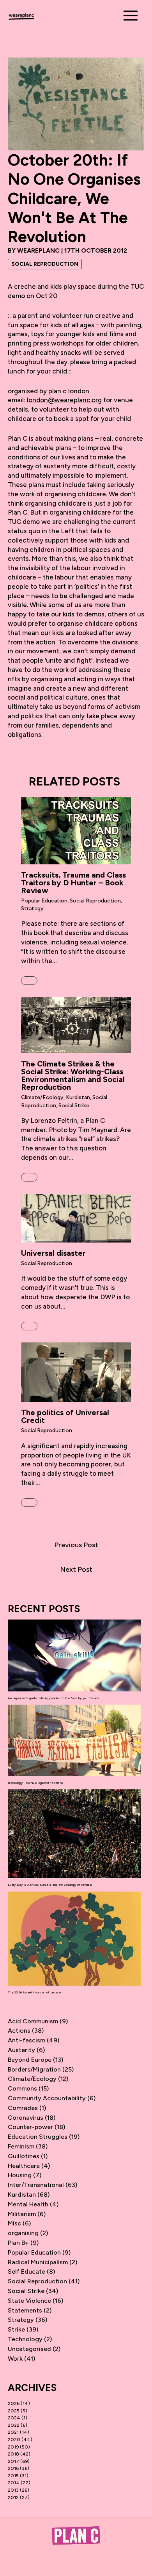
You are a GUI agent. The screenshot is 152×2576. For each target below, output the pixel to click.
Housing (20, 2175)
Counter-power (30, 2127)
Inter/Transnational (36, 2185)
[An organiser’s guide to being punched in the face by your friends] (74, 1655)
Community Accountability (47, 2098)
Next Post (76, 1569)
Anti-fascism (27, 2040)
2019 (13, 2447)
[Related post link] (29, 981)
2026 (14, 2403)
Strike (16, 2329)
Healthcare (24, 2166)
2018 (13, 2454)
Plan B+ (18, 2243)
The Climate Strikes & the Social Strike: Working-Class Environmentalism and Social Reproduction (73, 1075)
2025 (14, 2411)
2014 (14, 2483)
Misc (14, 2223)
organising (23, 2233)
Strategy (32, 908)
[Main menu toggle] (131, 16)
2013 (13, 2490)
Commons (22, 2088)
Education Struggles (38, 2137)
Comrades (23, 2108)
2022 (14, 2425)
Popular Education (44, 901)
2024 (14, 2418)
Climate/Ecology (42, 1097)
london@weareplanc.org (64, 400)
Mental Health (28, 2204)
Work (15, 2359)
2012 (13, 2497)
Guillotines (24, 2156)
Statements (25, 2310)
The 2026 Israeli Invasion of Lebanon (35, 1992)
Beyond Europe (30, 2060)
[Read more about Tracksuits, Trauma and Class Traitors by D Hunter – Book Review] (76, 830)
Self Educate (27, 2271)
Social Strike (74, 1106)
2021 (13, 2432)
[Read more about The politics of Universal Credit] (76, 1372)
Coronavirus (26, 2118)
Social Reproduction (45, 264)
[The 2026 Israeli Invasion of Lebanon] (74, 1939)
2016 (13, 2468)
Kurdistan (78, 1097)
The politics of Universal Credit (65, 1416)
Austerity (21, 2050)
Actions (19, 2031)
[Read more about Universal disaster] (76, 1218)
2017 (13, 2461)
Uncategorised (29, 2349)
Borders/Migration (34, 2069)
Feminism (21, 2146)
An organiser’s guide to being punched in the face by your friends (54, 1698)
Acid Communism (33, 2021)
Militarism (22, 2214)
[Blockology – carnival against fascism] (74, 1740)
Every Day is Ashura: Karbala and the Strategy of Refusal (50, 1885)
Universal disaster (53, 1253)
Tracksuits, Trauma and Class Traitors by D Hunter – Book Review (73, 883)
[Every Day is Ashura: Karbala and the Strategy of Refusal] (74, 1834)
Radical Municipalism (38, 2262)
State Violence (29, 2301)
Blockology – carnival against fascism (35, 1783)
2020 (14, 2440)
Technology (25, 2339)
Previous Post (76, 1545)
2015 (13, 2476)
